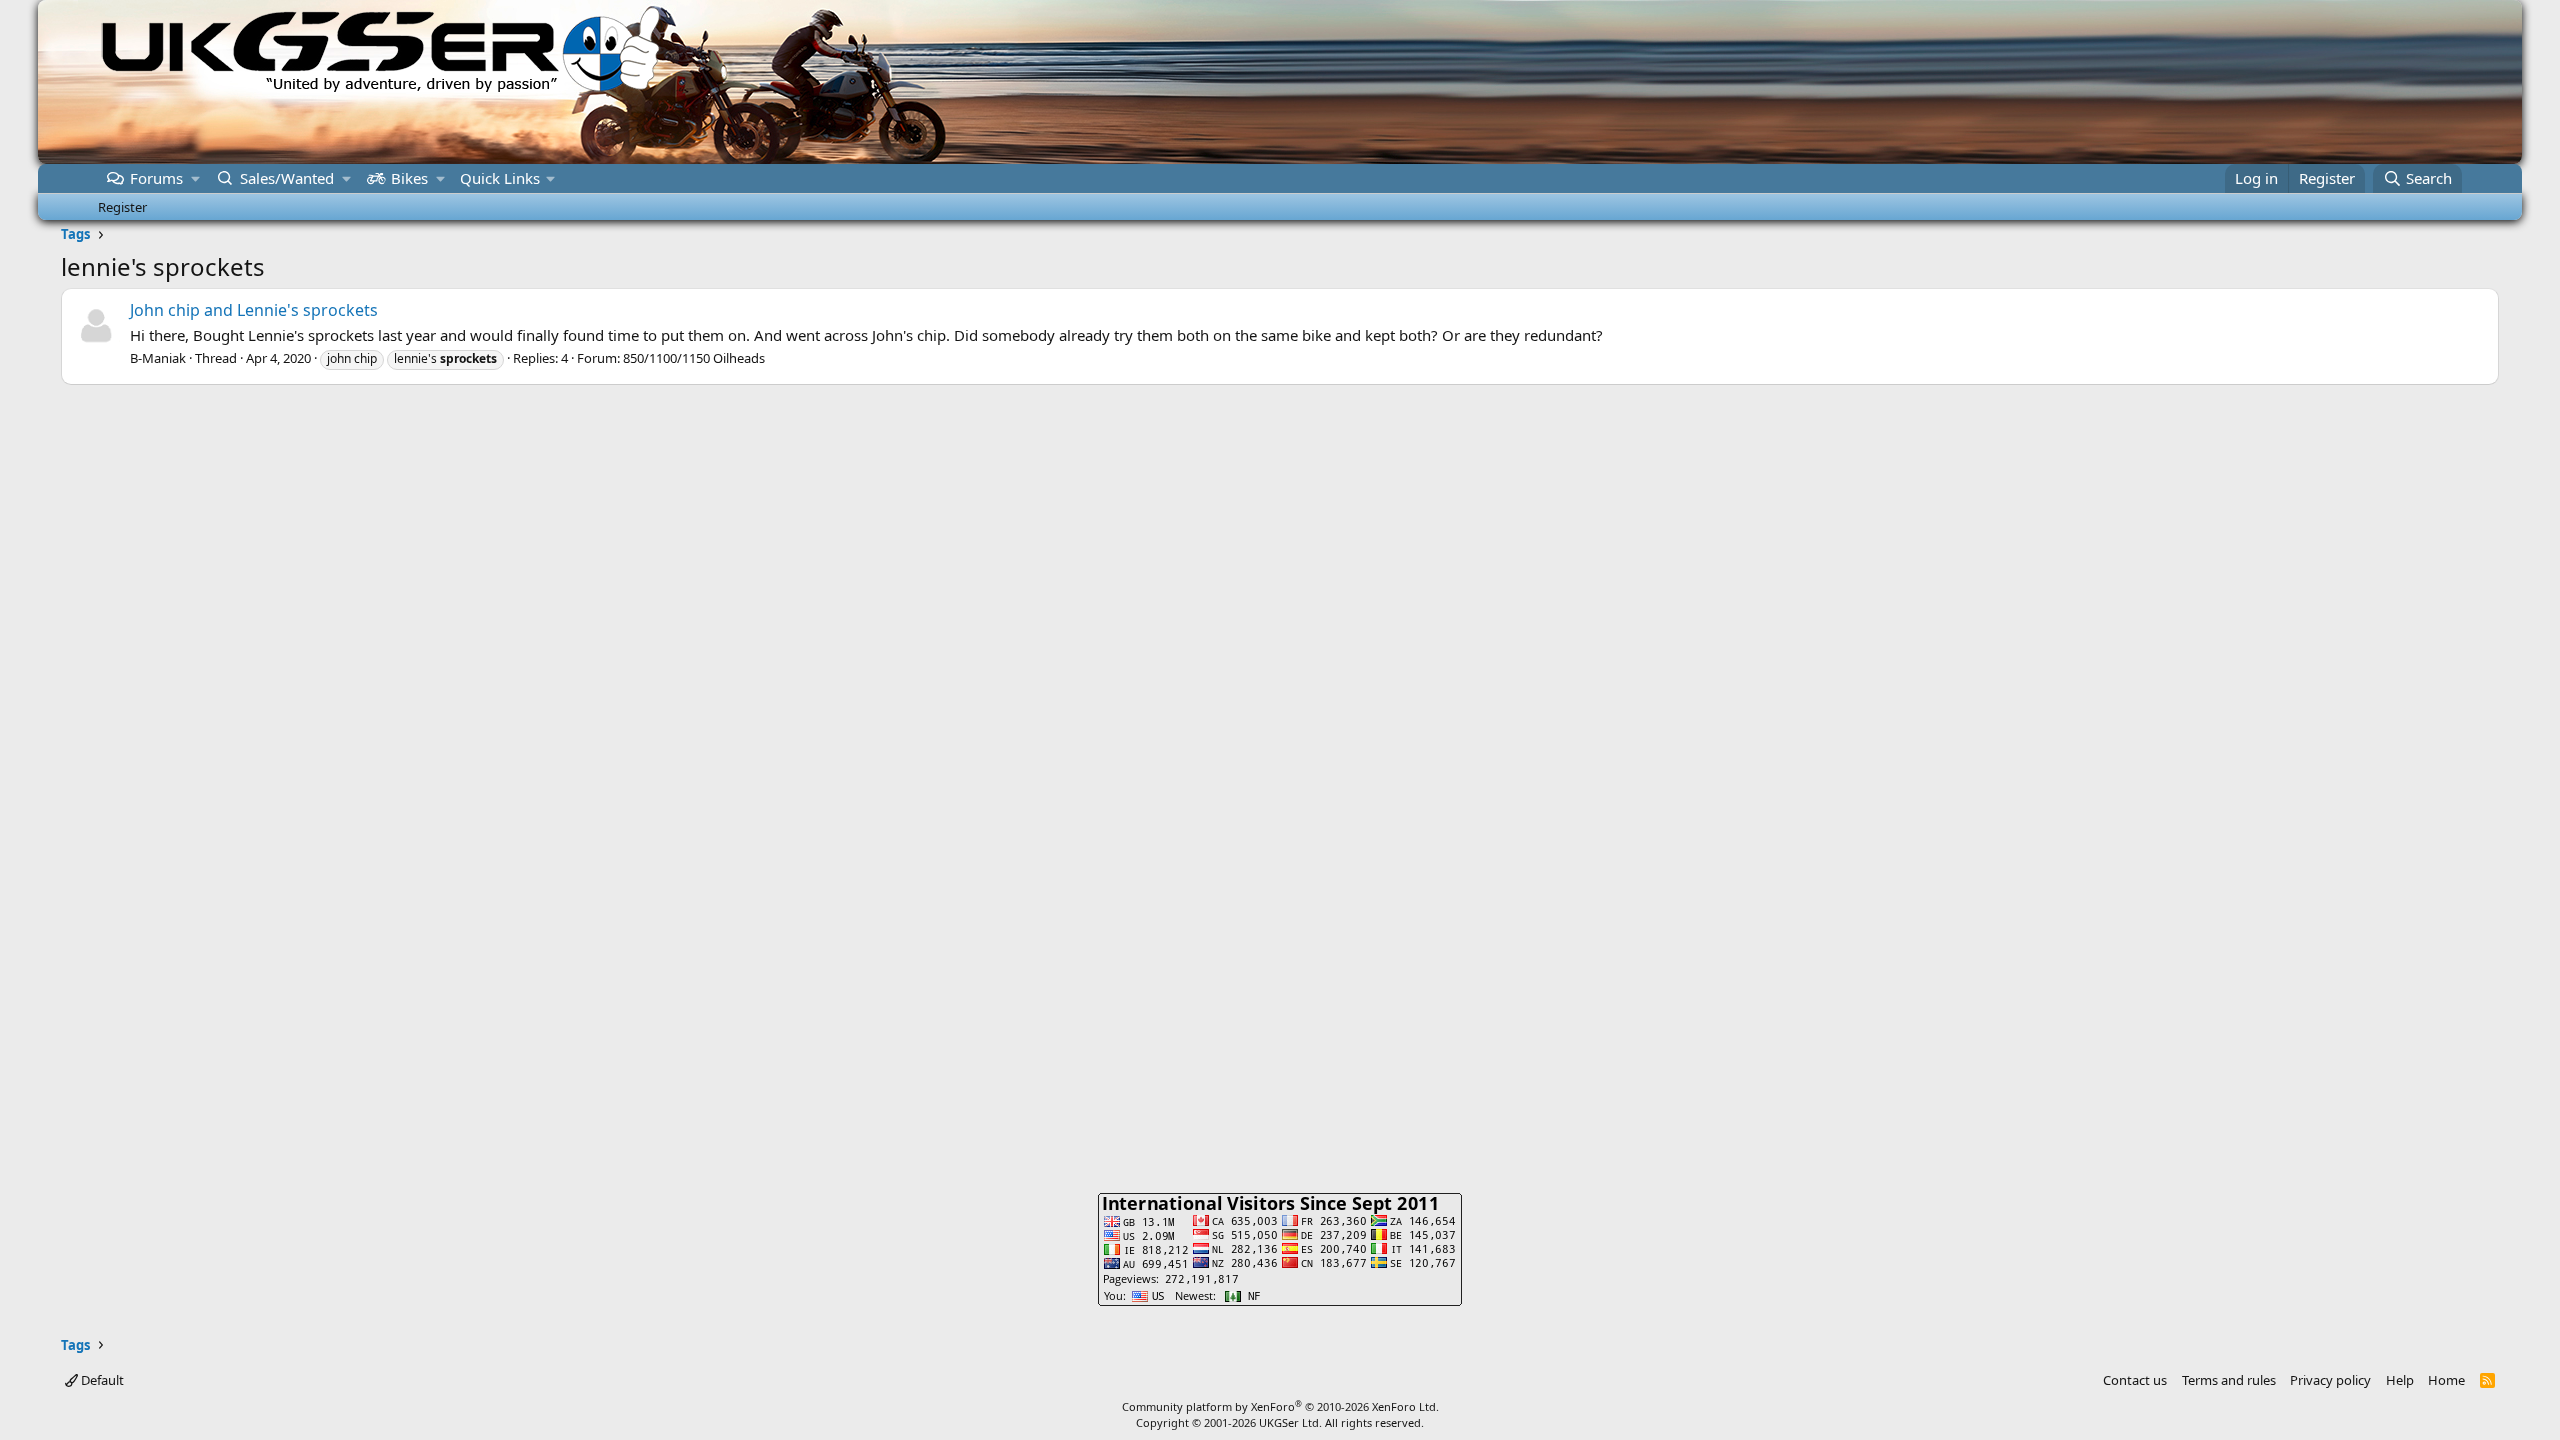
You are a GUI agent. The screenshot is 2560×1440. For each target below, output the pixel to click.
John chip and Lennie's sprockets (254, 310)
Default (101, 1380)
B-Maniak (158, 358)
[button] (195, 178)
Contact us (2135, 1380)
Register (122, 207)
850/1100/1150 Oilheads (694, 358)
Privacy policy (2330, 1380)
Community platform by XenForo (1280, 1406)
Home (2446, 1380)
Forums (156, 178)
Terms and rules (2229, 1380)
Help (2400, 1380)
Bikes (409, 178)
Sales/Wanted (287, 178)
